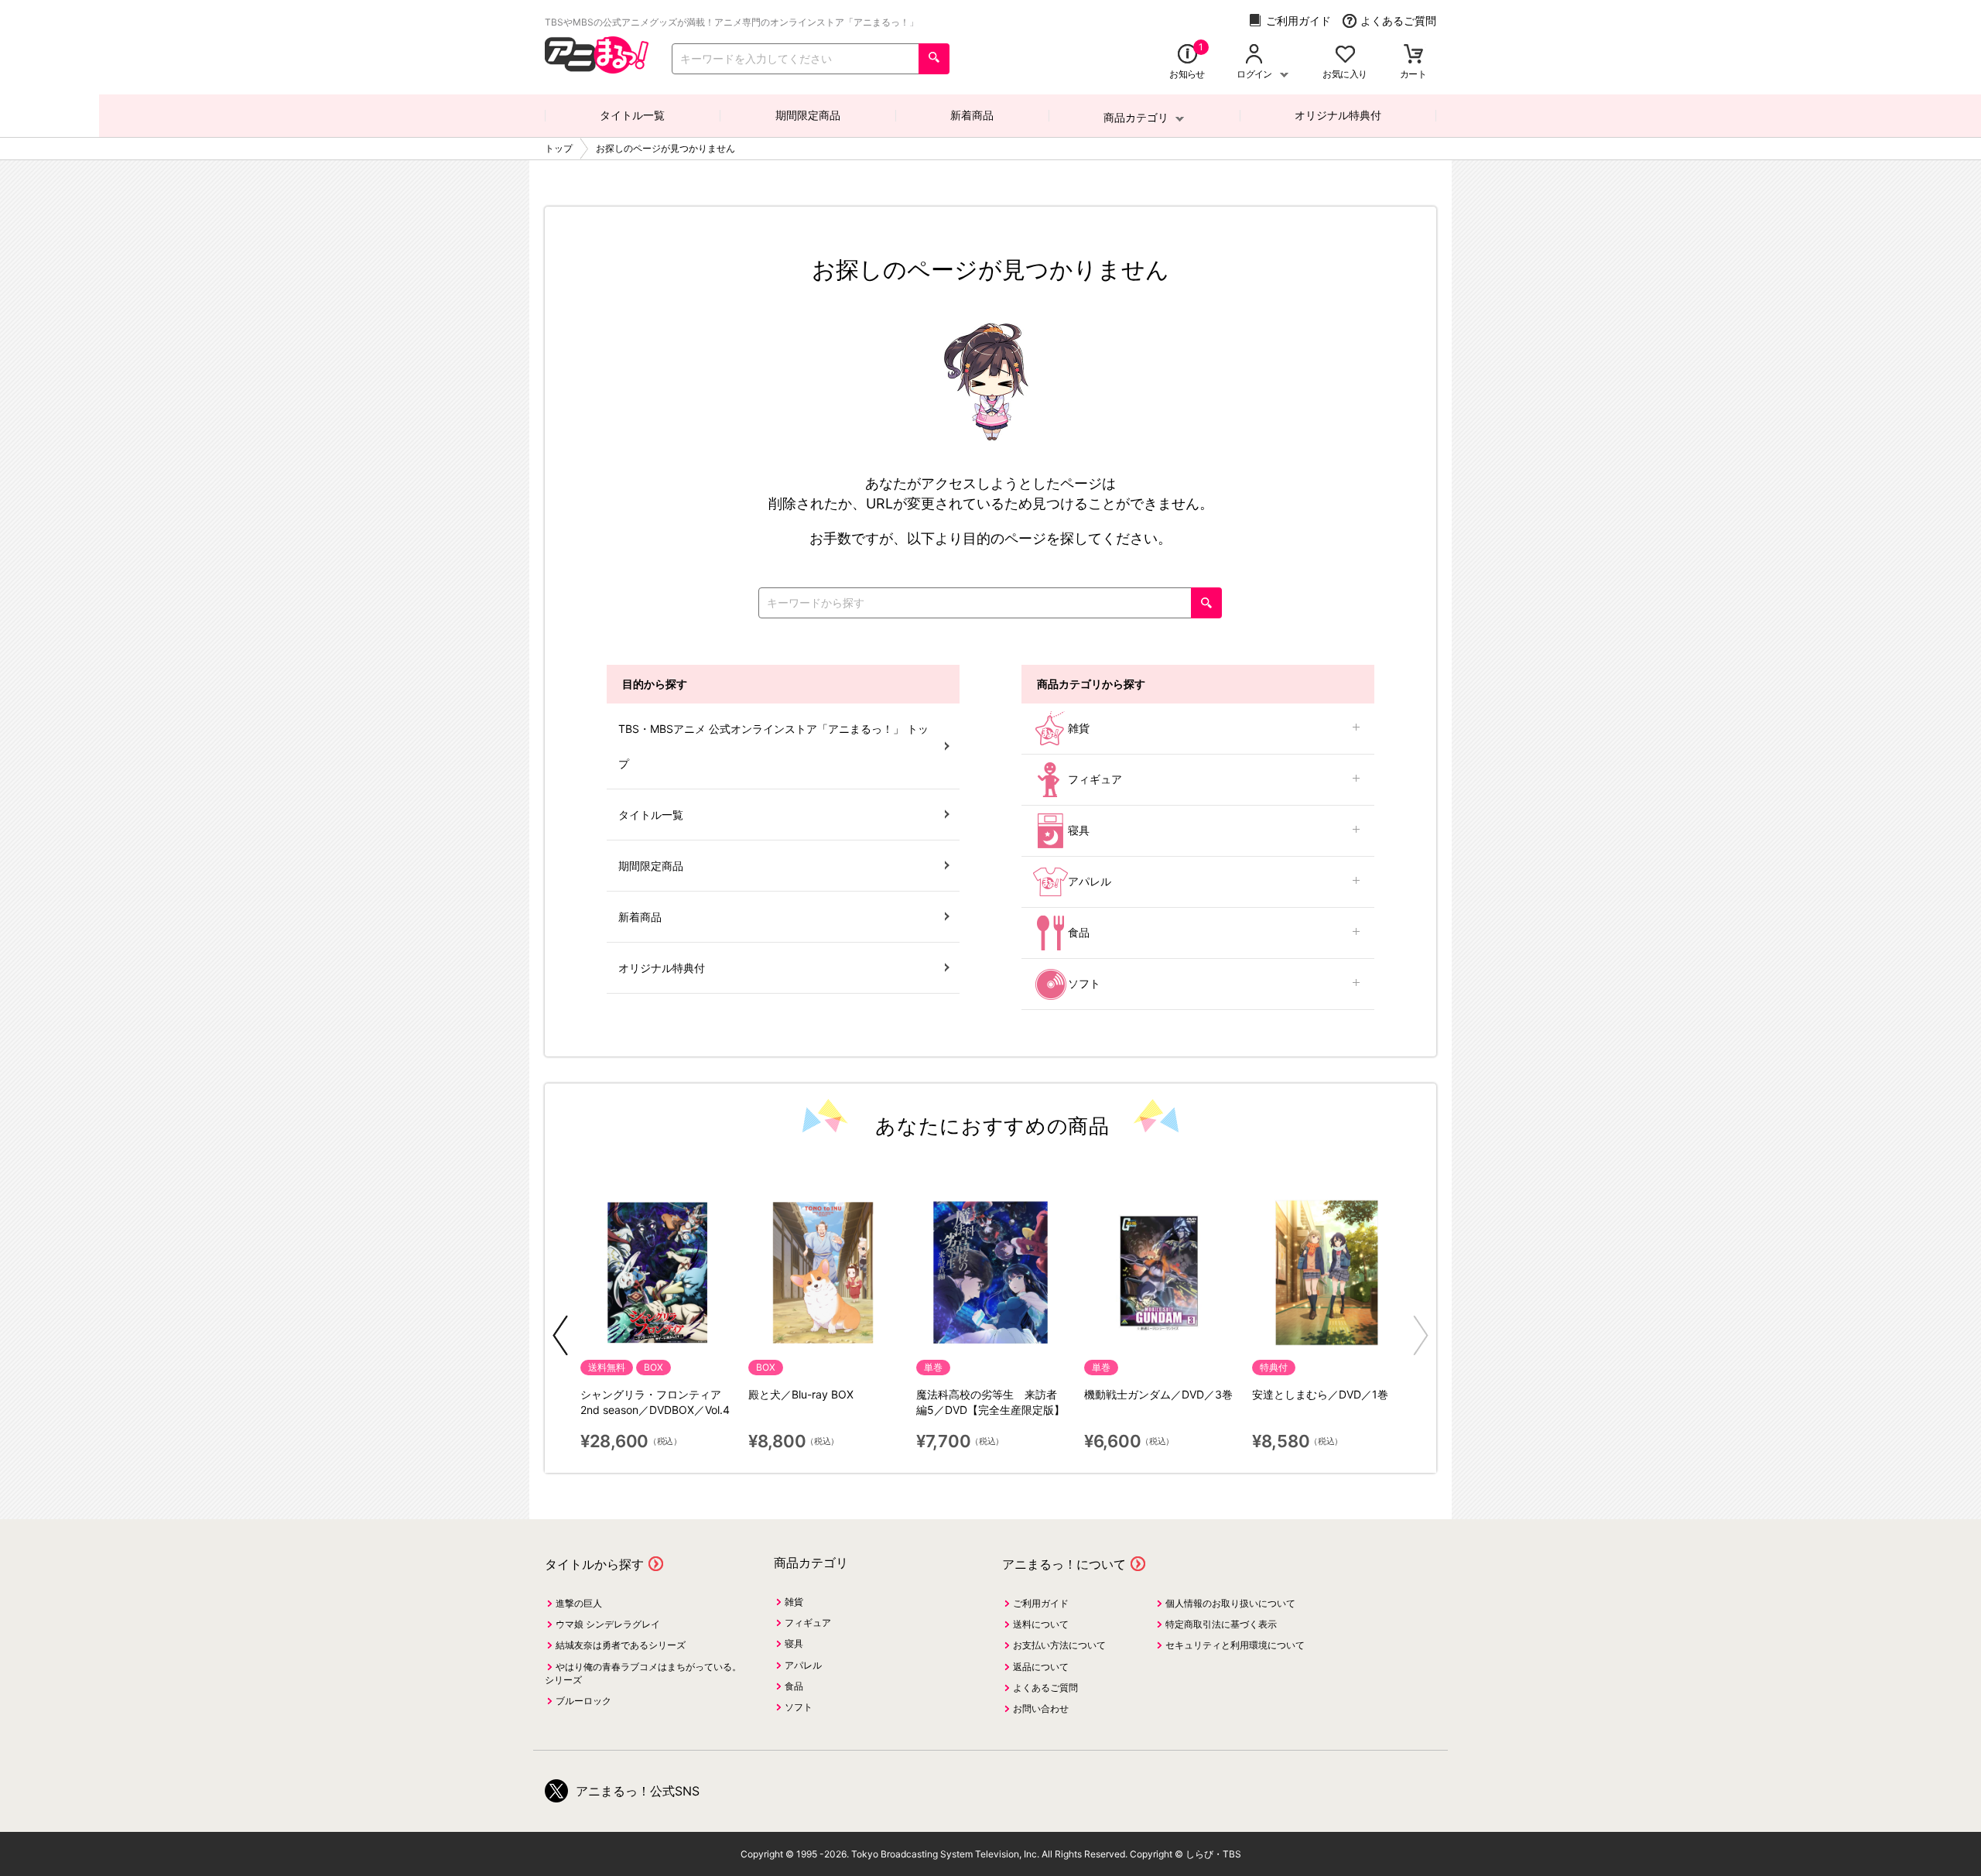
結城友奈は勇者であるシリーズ (621, 1645)
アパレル (1090, 881)
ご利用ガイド (1298, 21)
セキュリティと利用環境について (1235, 1645)
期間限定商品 (808, 115)
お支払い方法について (1059, 1645)
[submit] (934, 59)
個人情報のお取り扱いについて (1230, 1603)
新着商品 (972, 115)
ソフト (1084, 983)
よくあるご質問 (1398, 21)
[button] (560, 1335)
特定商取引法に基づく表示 (1221, 1624)
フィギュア (1095, 779)
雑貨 (1079, 728)
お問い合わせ (1041, 1708)
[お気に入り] (1345, 55)
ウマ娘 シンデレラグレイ (608, 1624)
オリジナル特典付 (1338, 115)
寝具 (1079, 830)
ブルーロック (583, 1701)
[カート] (1413, 55)
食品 (1079, 932)
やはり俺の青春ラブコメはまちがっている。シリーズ (643, 1673)
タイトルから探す (594, 1564)
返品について (1041, 1667)
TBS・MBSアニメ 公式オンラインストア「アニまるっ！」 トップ (773, 746)
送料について (1041, 1624)
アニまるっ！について (1064, 1564)
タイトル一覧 (632, 115)
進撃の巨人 (579, 1603)
